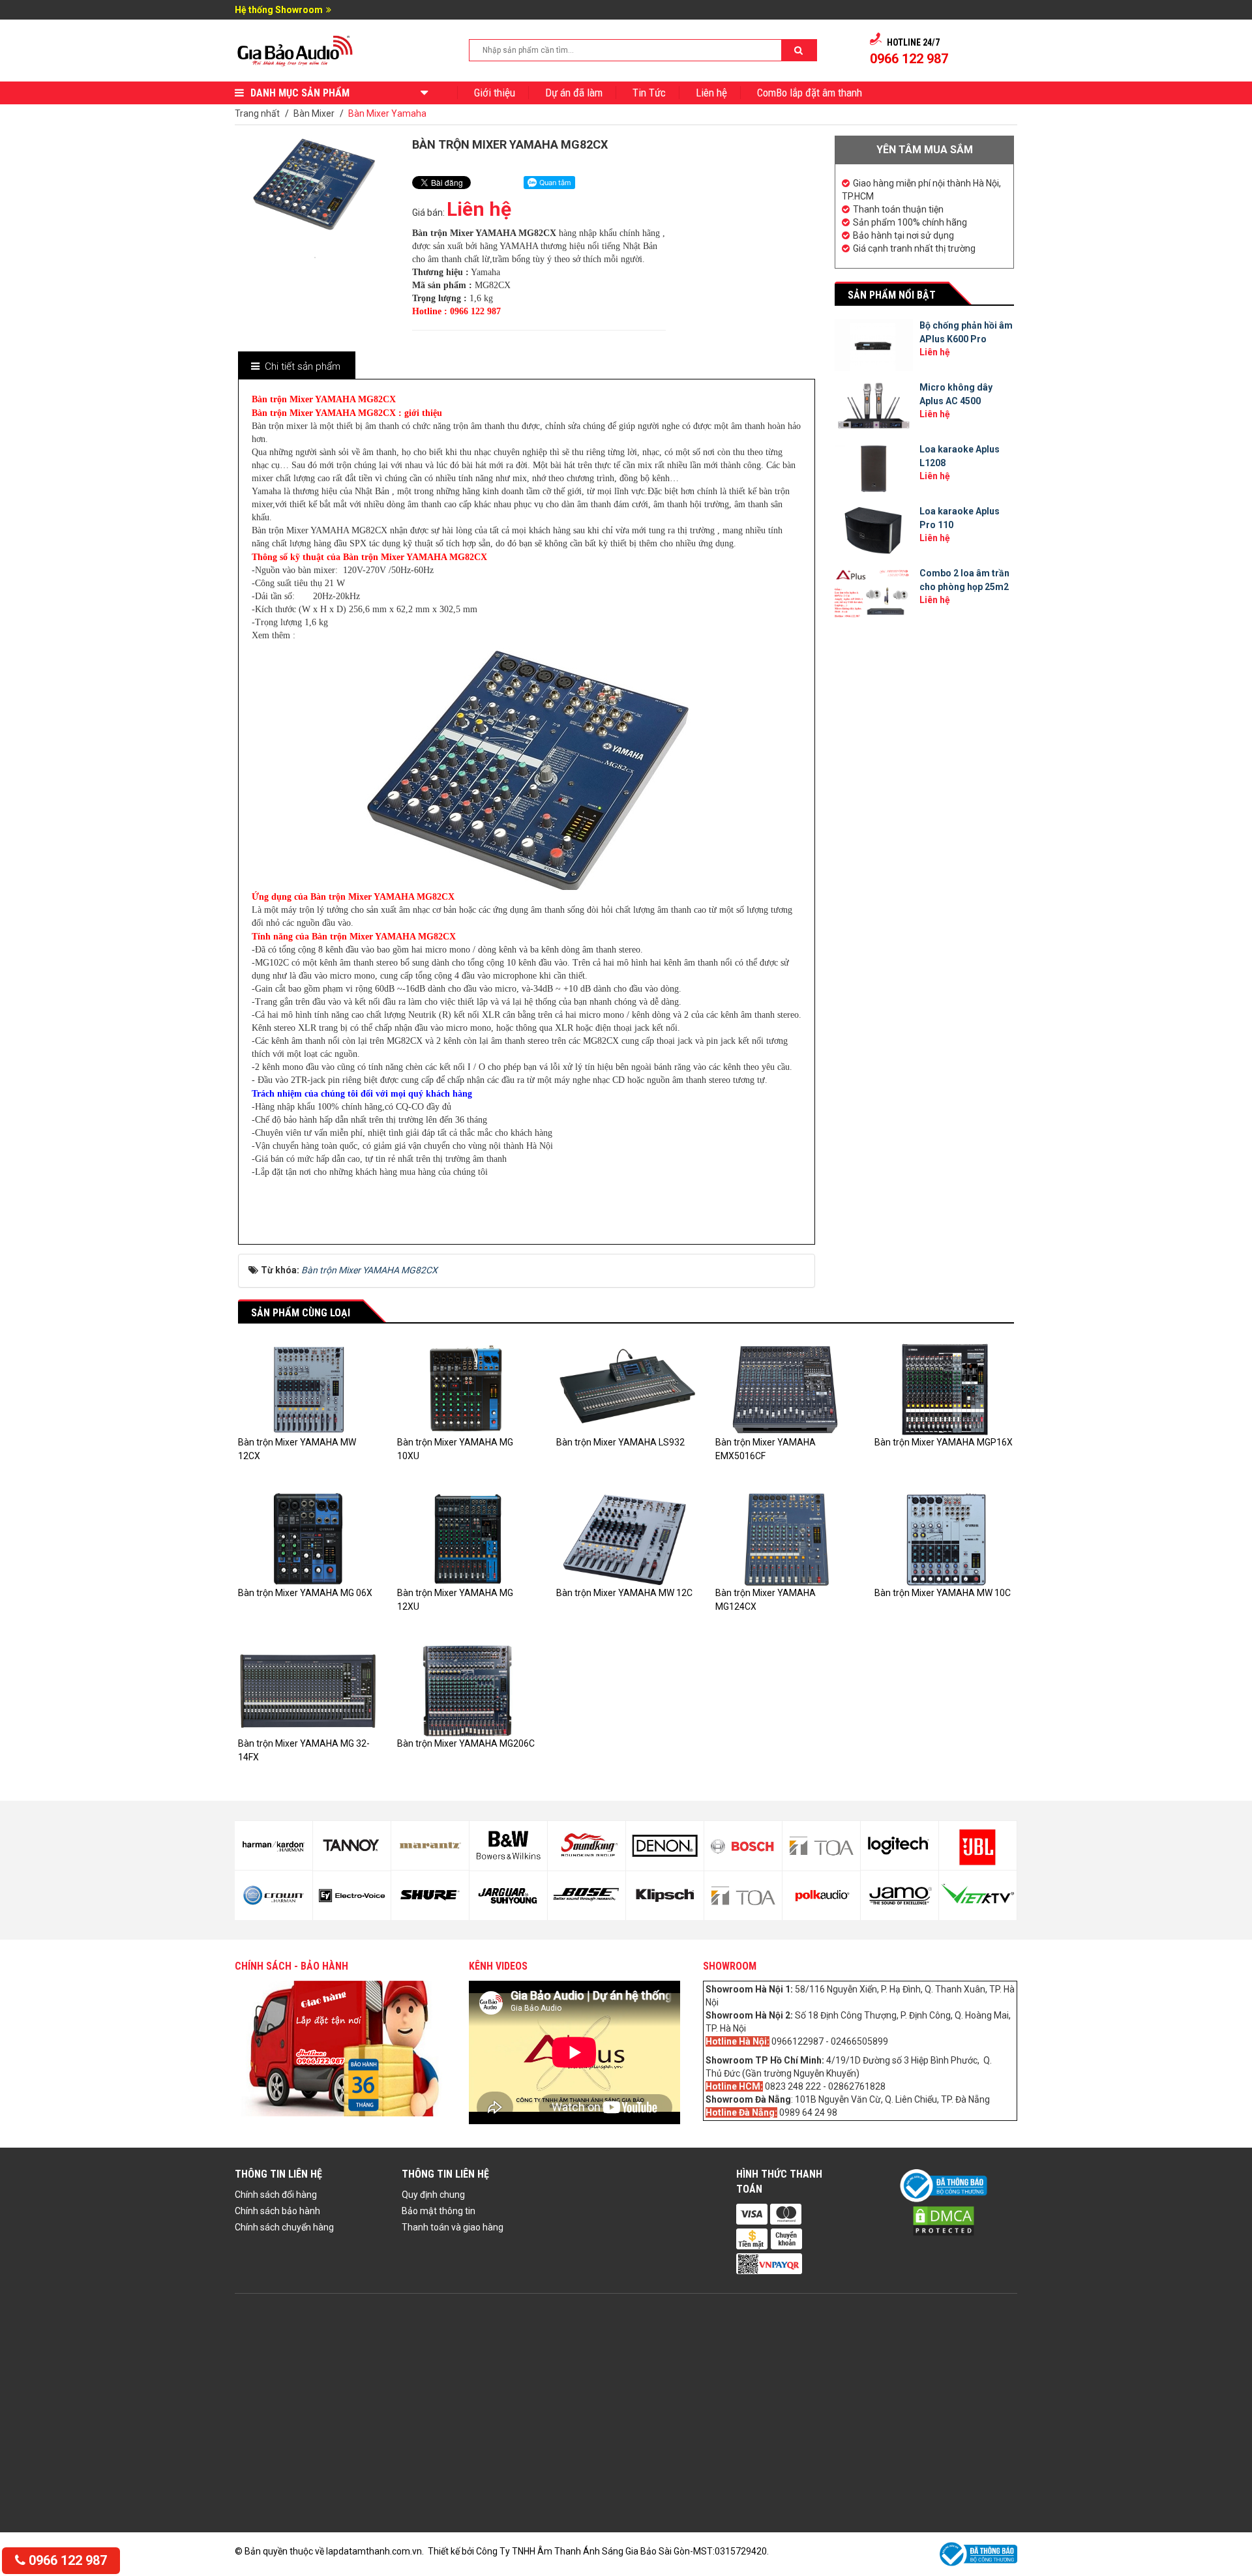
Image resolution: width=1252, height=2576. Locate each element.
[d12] (508, 1896)
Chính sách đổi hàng (276, 2195)
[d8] (352, 1896)
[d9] (430, 1846)
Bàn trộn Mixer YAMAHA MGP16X (944, 1442)
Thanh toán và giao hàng (453, 2227)
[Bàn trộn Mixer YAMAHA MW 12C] (626, 1539)
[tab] (296, 367)
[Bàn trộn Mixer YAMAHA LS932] (626, 1389)
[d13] (587, 1846)
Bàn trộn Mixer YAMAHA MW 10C (943, 1593)
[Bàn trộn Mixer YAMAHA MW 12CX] (308, 1389)
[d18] (743, 1896)
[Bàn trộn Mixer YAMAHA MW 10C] (944, 1539)
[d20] (821, 1896)
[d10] (430, 1895)
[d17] (743, 1846)
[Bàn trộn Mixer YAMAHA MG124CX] (785, 1539)
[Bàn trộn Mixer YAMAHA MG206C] (467, 1689)
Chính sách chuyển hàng (284, 2227)
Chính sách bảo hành (277, 2211)
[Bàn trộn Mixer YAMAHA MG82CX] (315, 256)
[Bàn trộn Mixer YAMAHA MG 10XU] (467, 1389)
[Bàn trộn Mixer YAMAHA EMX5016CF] (785, 1389)
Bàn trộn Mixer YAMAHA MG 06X (305, 1593)
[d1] (900, 1846)
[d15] (665, 1846)
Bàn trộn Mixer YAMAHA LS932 (620, 1442)
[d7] (352, 1846)
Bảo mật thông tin (439, 2211)
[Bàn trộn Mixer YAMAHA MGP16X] (944, 1389)
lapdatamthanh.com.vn (374, 2551)
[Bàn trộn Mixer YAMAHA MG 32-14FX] (308, 1689)
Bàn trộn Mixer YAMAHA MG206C (466, 1743)
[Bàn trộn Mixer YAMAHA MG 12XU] (467, 1539)
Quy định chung (433, 2195)
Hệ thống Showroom (279, 10)
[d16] (665, 1896)
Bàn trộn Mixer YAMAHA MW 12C (624, 1593)
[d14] (587, 1896)
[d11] (508, 1846)
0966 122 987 (66, 2560)
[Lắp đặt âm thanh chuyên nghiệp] (296, 50)
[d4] (978, 1895)
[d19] (821, 1846)
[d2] (900, 1895)
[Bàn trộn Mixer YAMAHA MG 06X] (308, 1539)
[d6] (274, 1895)
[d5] (274, 1846)
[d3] (978, 1846)
